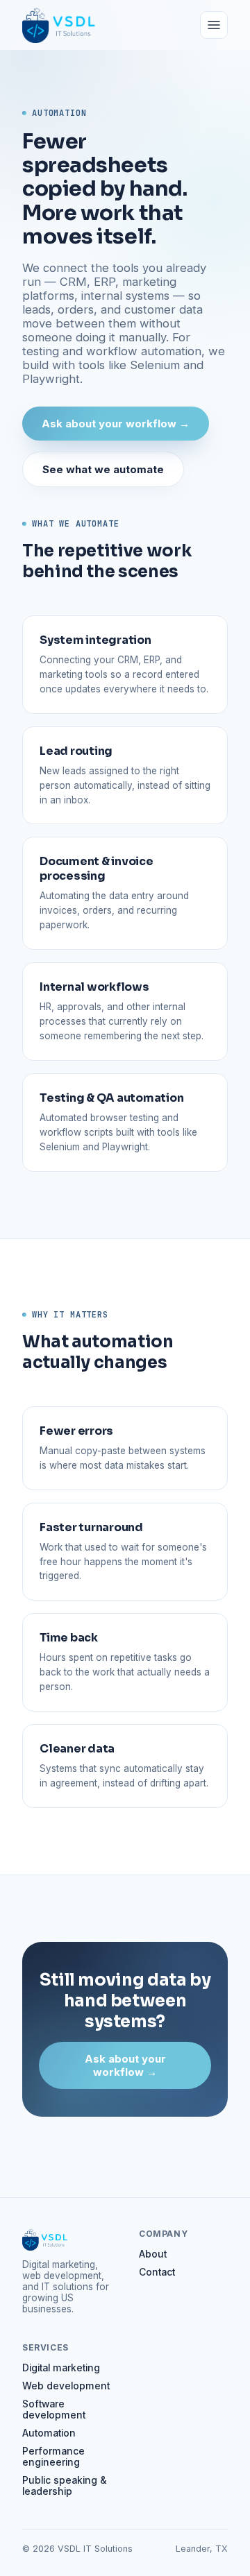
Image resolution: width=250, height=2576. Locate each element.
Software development (54, 2409)
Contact (157, 2272)
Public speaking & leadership (64, 2486)
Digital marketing (61, 2368)
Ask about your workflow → (116, 424)
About (153, 2254)
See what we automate (103, 469)
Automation (49, 2433)
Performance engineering (53, 2457)
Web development (66, 2386)
